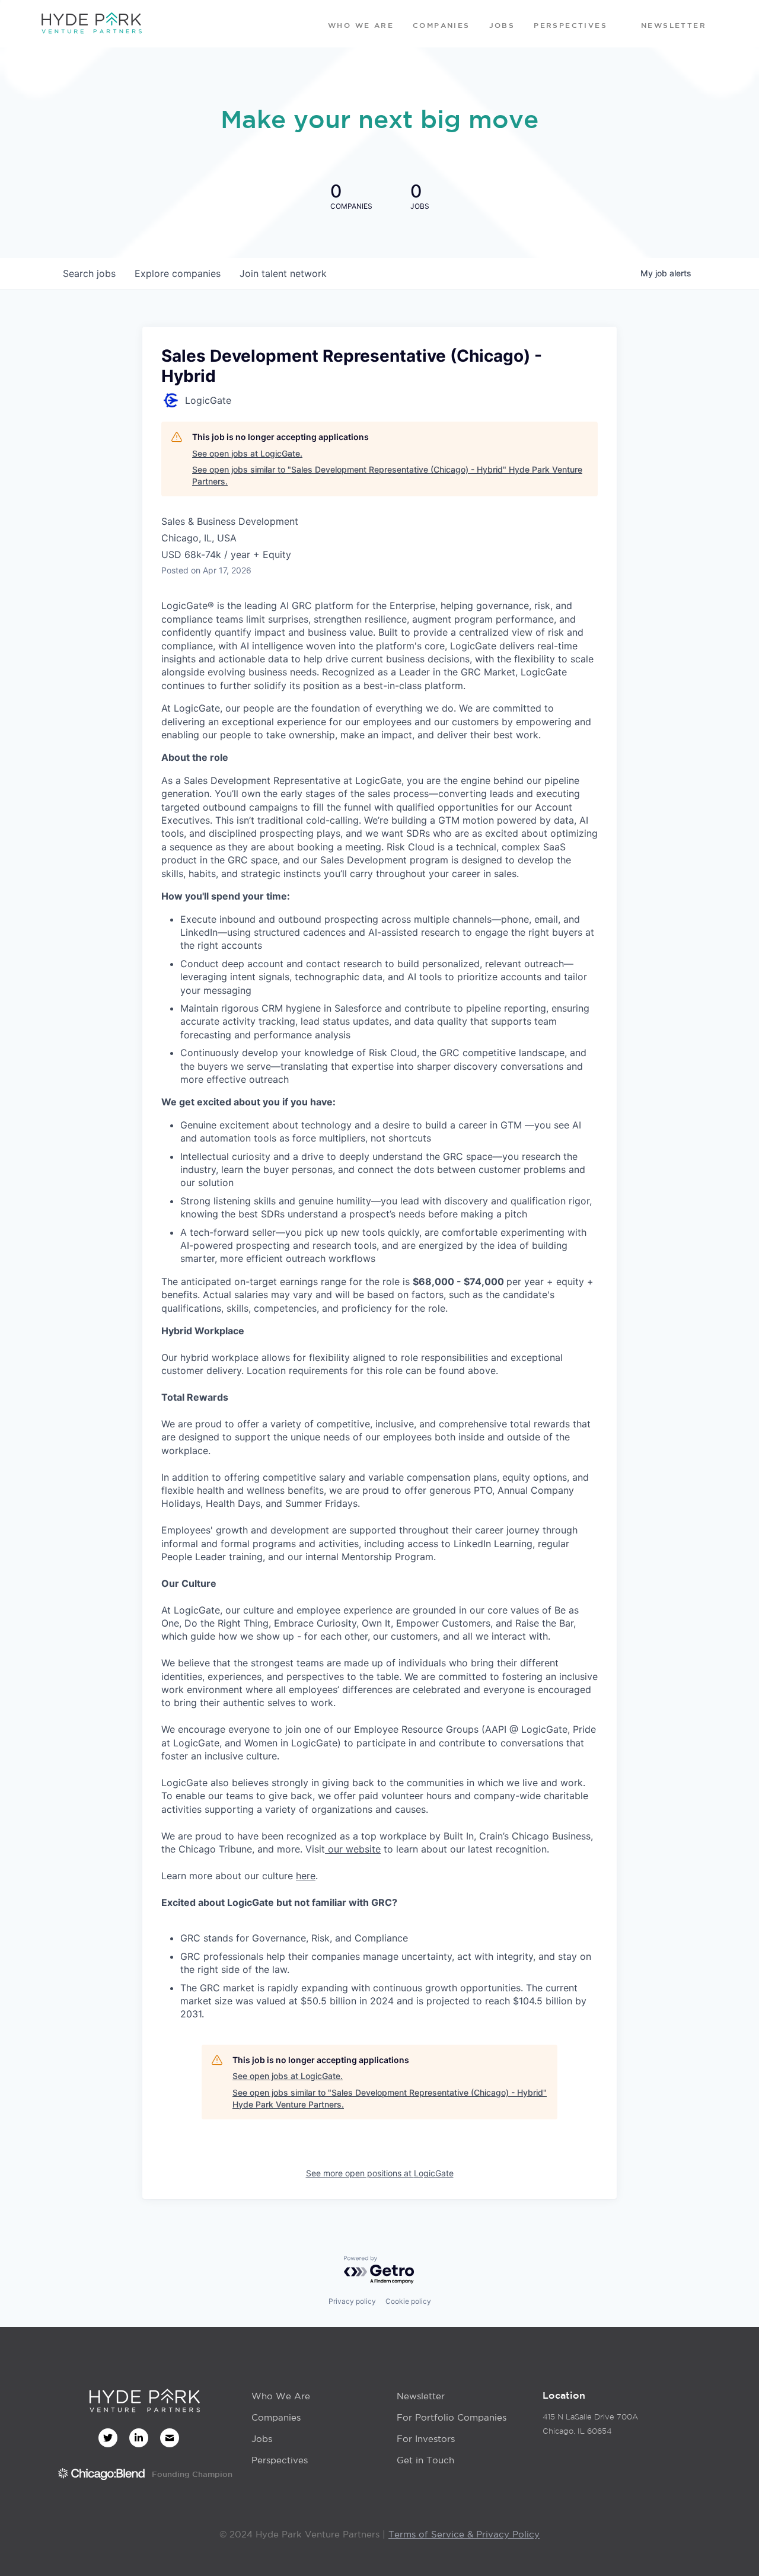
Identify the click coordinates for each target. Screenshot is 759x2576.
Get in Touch (425, 2460)
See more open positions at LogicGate (380, 2173)
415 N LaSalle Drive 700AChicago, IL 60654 (590, 2424)
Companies (276, 2417)
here (306, 1876)
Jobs (262, 2439)
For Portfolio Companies (452, 2417)
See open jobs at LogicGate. (247, 453)
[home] (91, 24)
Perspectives (280, 2460)
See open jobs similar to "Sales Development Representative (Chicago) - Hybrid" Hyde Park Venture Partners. (387, 475)
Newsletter (421, 2396)
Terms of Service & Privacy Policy (464, 2534)
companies (178, 273)
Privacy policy (352, 2301)
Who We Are (281, 2396)
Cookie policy (408, 2301)
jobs (89, 273)
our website (353, 1849)
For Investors (426, 2439)
